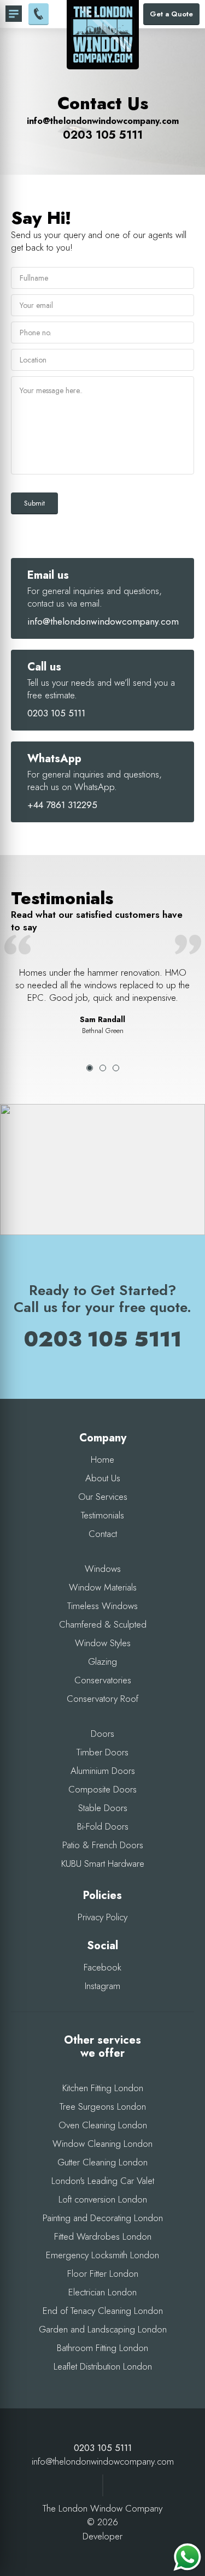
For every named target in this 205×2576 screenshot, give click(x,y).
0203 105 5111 (103, 135)
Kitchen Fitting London (103, 2088)
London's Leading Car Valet (103, 2181)
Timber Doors (102, 1752)
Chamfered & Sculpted (103, 1624)
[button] (103, 1158)
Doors (102, 1734)
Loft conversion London (103, 2199)
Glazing (102, 1661)
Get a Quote (171, 14)
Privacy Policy (102, 1917)
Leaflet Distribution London (103, 2366)
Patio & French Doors (103, 1845)
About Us (103, 1478)
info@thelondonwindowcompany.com (103, 121)
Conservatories (103, 1680)
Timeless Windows (102, 1606)
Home (102, 1459)
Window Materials (103, 1587)
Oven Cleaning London (103, 2125)
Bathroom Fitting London (102, 2348)
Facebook (102, 1967)
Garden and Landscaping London (103, 2329)
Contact (103, 1534)
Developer (102, 2536)
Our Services (103, 1497)
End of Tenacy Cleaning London (103, 2311)
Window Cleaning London (102, 2144)
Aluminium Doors (103, 1771)
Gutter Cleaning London (102, 2162)
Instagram (102, 1986)
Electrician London (102, 2292)
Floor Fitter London (103, 2274)
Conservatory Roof (102, 1699)
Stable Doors (103, 1808)
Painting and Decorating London (103, 2218)
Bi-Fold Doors (103, 1826)
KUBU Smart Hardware (103, 1863)
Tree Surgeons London (103, 2106)
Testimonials (102, 1515)
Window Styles (103, 1643)
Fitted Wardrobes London (103, 2236)
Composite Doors (102, 1789)
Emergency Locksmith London (102, 2255)
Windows (103, 1569)
